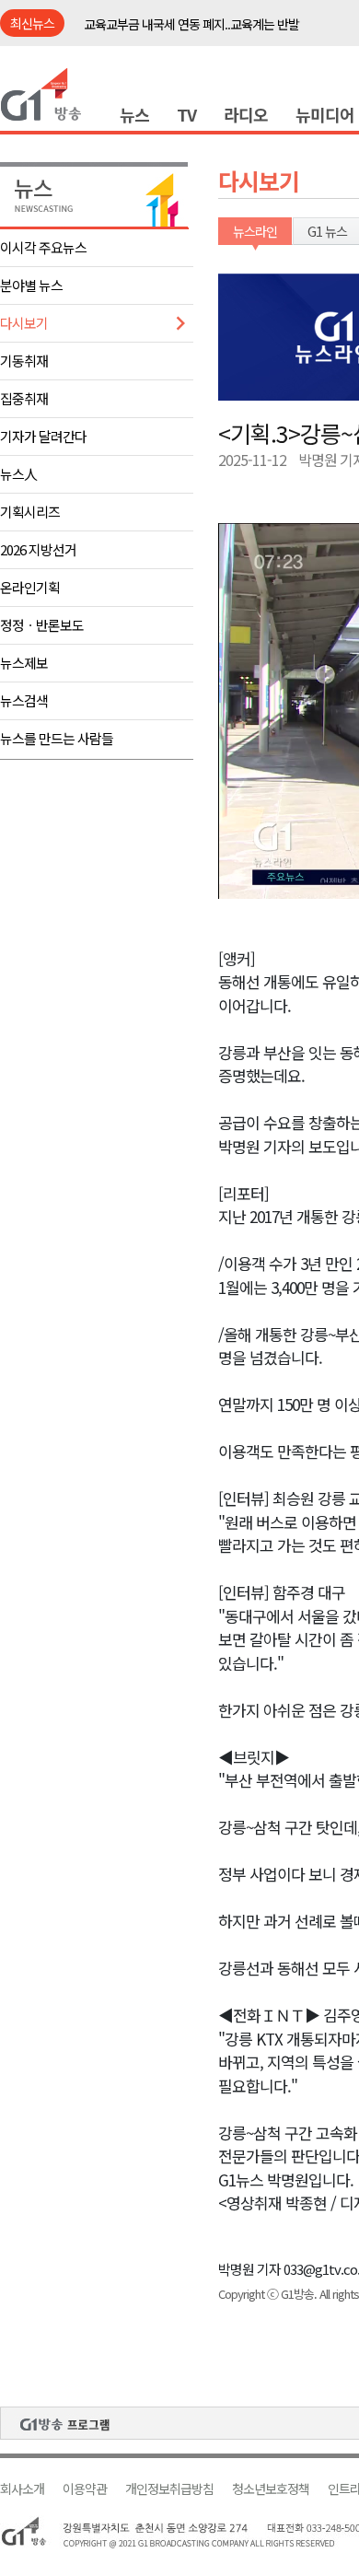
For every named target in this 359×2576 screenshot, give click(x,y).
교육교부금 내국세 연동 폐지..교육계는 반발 (191, 24)
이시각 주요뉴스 (43, 247)
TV (186, 114)
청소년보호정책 (271, 2489)
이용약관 (85, 2489)
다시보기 (24, 323)
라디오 (246, 114)
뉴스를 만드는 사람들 (57, 738)
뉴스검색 (24, 700)
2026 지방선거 (38, 549)
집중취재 (24, 398)
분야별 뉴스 (31, 285)
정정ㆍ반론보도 (42, 625)
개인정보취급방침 (169, 2489)
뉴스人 (18, 474)
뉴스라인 (255, 231)
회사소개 (22, 2489)
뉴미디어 (325, 114)
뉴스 (134, 114)
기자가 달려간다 (43, 436)
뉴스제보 (24, 663)
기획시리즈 (30, 512)
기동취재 (24, 361)
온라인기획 (30, 587)
